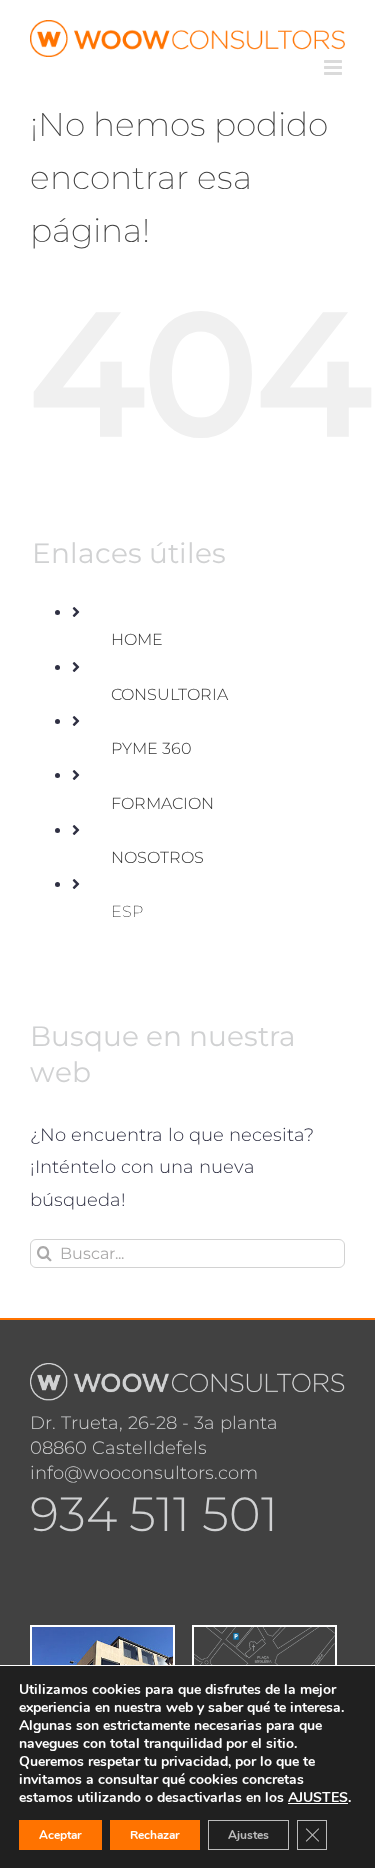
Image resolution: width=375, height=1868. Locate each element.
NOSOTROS (157, 857)
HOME (137, 639)
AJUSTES (318, 1798)
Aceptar (60, 1835)
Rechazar (155, 1835)
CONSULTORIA (169, 694)
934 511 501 (154, 1514)
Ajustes (248, 1835)
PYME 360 (151, 748)
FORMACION (162, 803)
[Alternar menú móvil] (334, 67)
